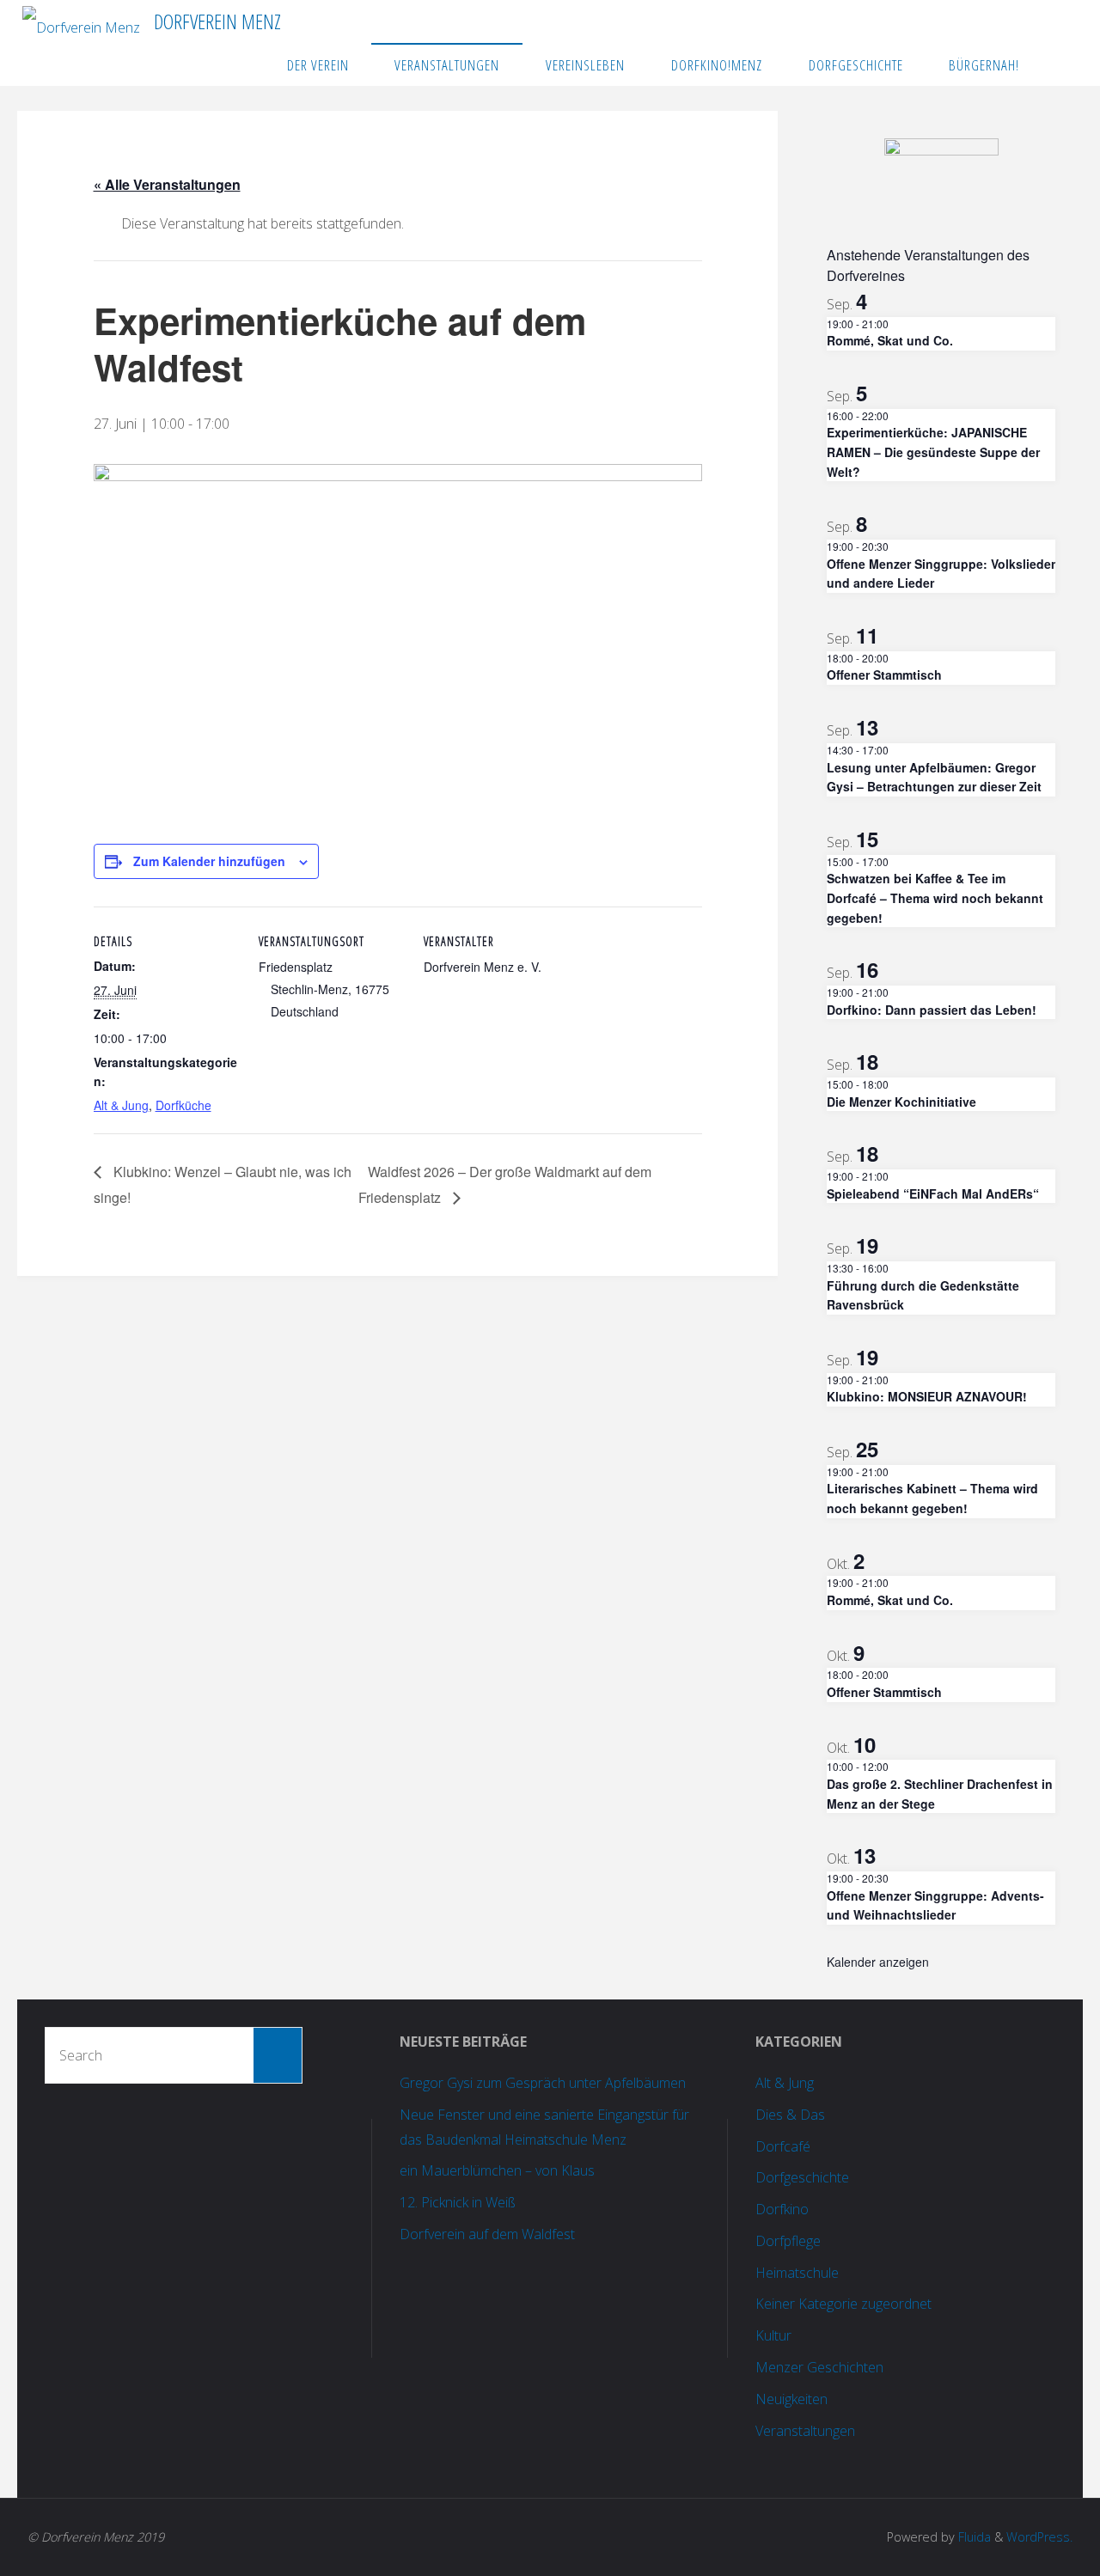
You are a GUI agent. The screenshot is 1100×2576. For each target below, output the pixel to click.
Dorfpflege (788, 2241)
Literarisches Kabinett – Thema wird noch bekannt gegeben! (932, 1498)
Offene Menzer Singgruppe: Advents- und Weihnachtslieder (935, 1905)
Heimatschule (797, 2273)
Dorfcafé (783, 2146)
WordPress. (1039, 2537)
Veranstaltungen (805, 2431)
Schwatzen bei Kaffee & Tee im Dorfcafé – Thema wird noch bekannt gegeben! (935, 897)
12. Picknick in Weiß (458, 2202)
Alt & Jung (121, 1105)
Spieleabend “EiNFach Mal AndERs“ (933, 1193)
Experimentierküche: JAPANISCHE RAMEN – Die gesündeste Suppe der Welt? (933, 452)
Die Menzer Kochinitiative (901, 1102)
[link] (1060, 64)
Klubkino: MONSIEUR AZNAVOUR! (927, 1396)
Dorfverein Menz (217, 21)
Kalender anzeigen (878, 1962)
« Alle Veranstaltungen (167, 184)
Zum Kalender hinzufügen (209, 861)
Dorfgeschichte (802, 2177)
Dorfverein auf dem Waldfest (487, 2234)
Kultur (773, 2335)
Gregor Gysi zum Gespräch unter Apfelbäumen (543, 2083)
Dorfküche (183, 1105)
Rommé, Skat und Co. (890, 340)
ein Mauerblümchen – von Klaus (497, 2170)
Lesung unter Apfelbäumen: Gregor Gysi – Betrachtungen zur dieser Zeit (934, 777)
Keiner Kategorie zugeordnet (843, 2304)
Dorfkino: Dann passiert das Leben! (932, 1010)
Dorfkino (782, 2209)
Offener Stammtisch (884, 675)
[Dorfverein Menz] (81, 21)
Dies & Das (790, 2115)
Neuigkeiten (791, 2399)
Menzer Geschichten (819, 2367)
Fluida (973, 2537)
